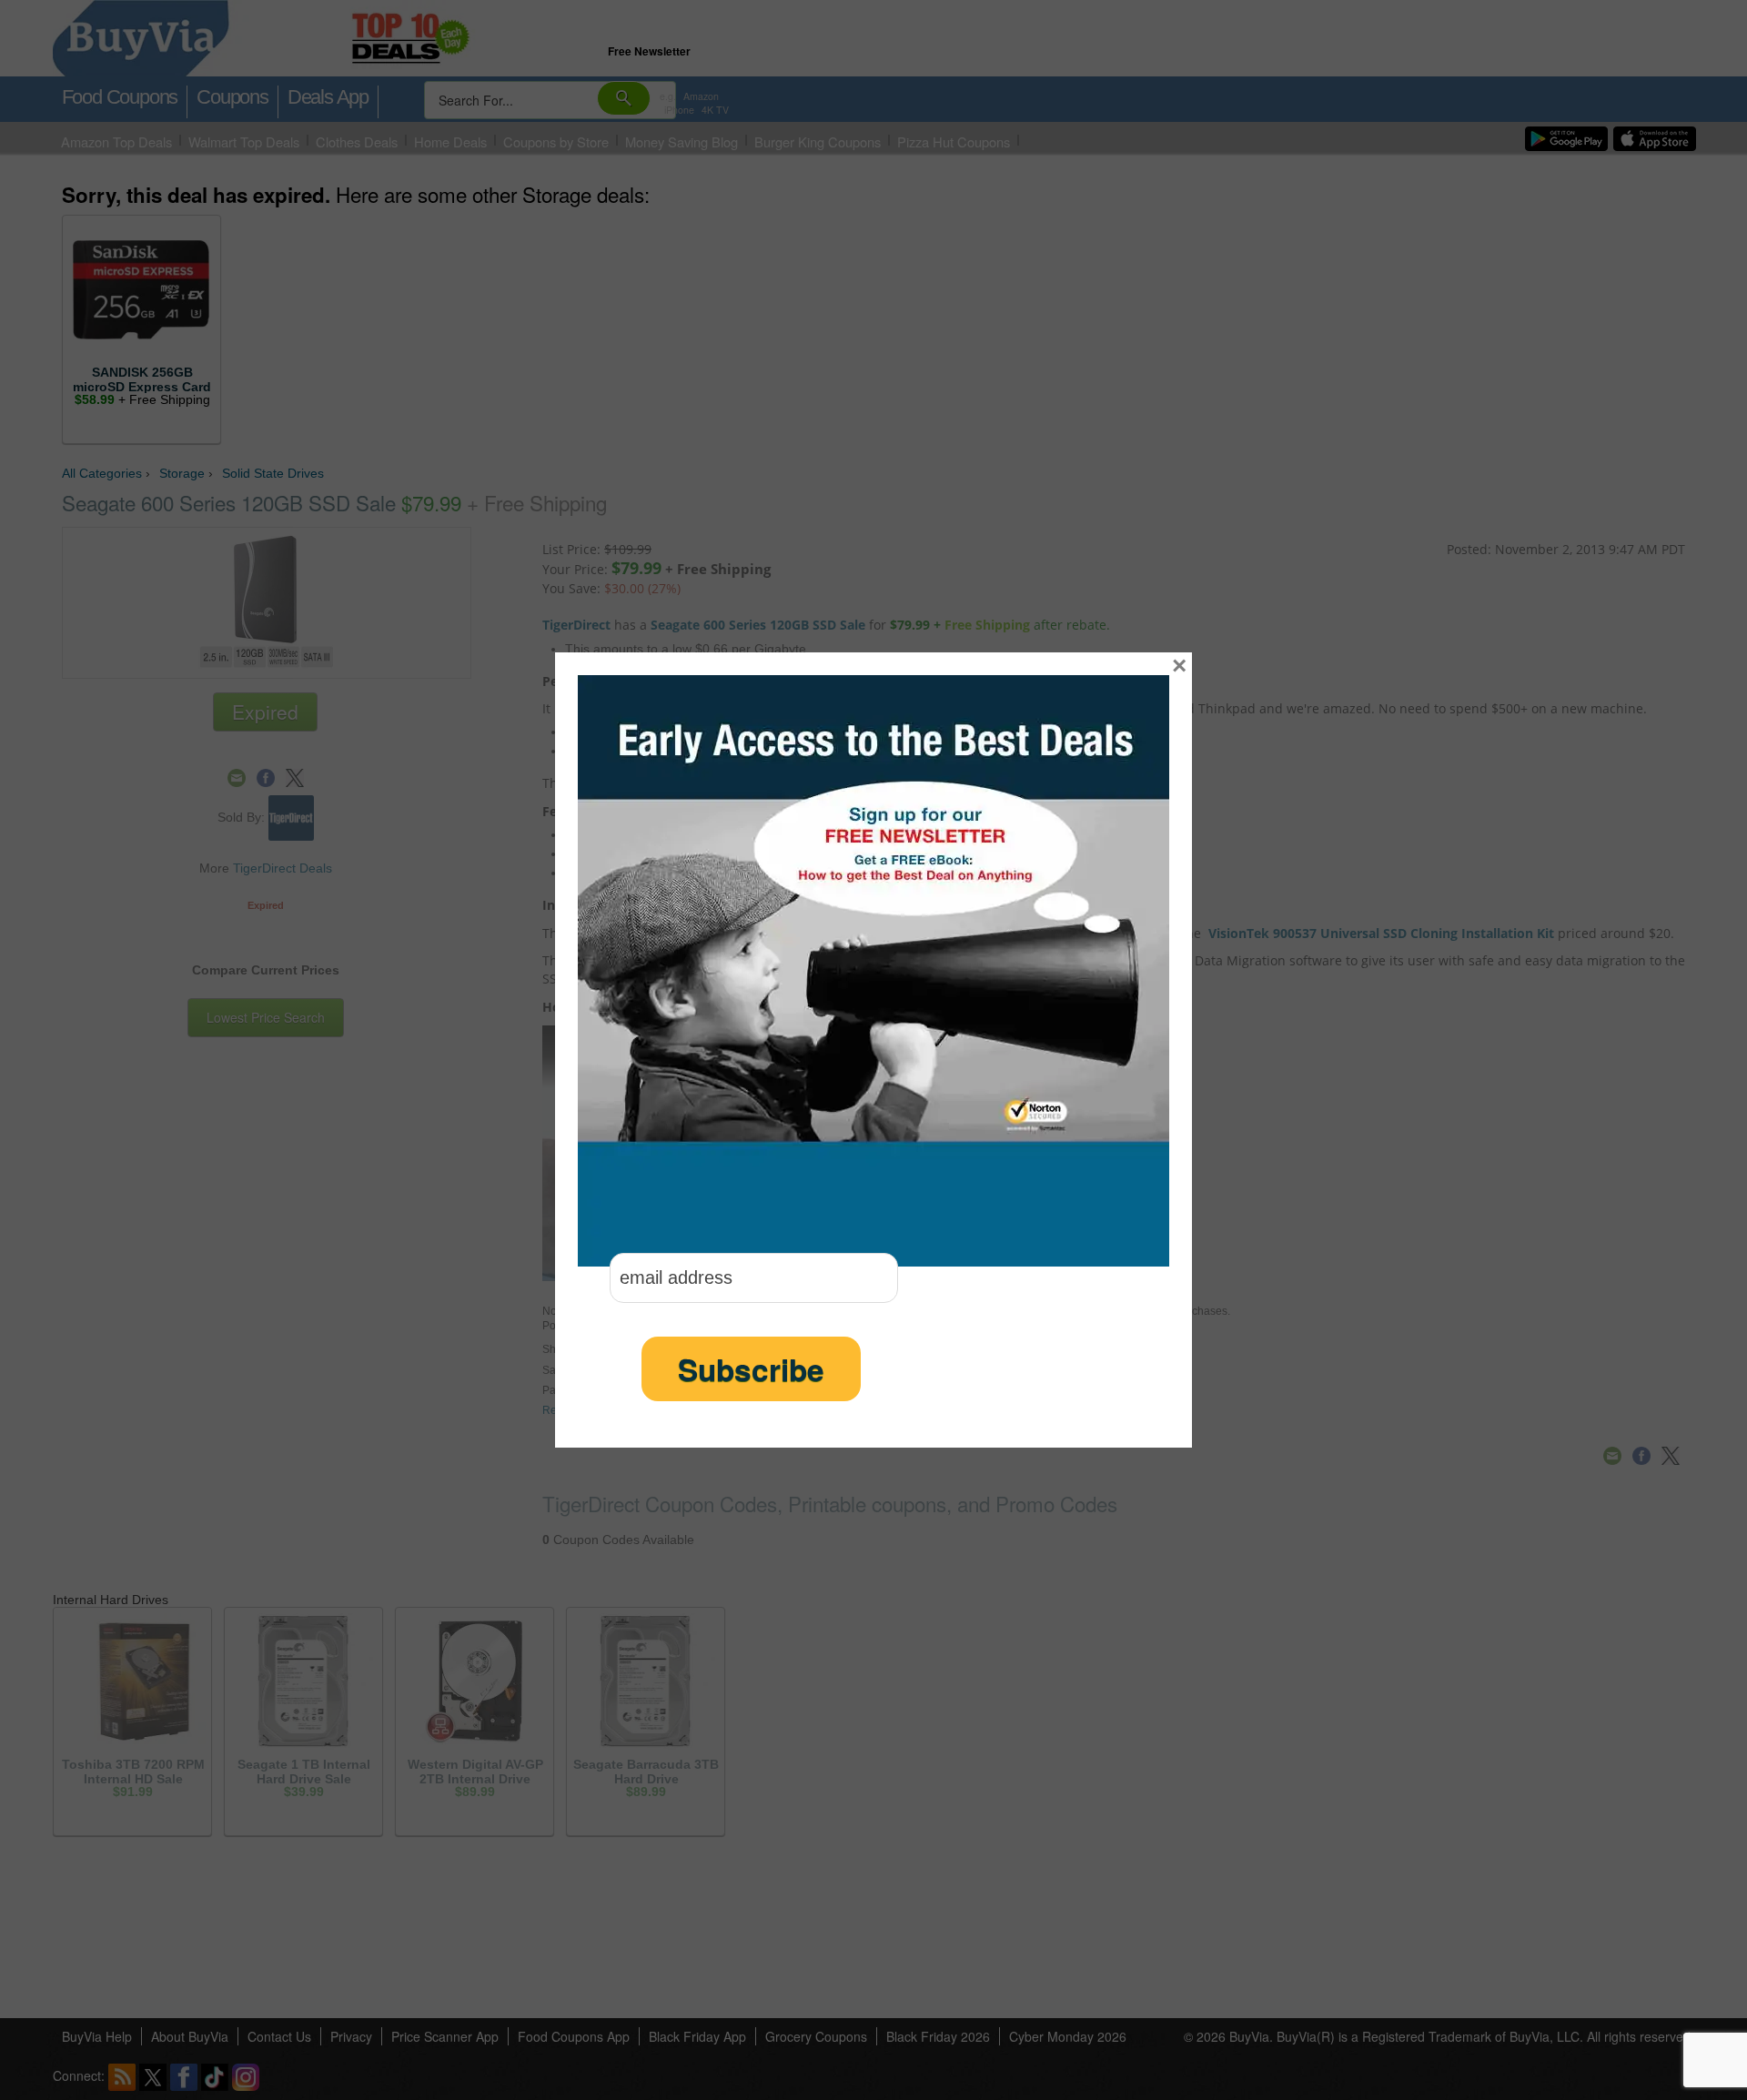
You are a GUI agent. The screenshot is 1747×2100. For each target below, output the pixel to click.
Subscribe (751, 1369)
